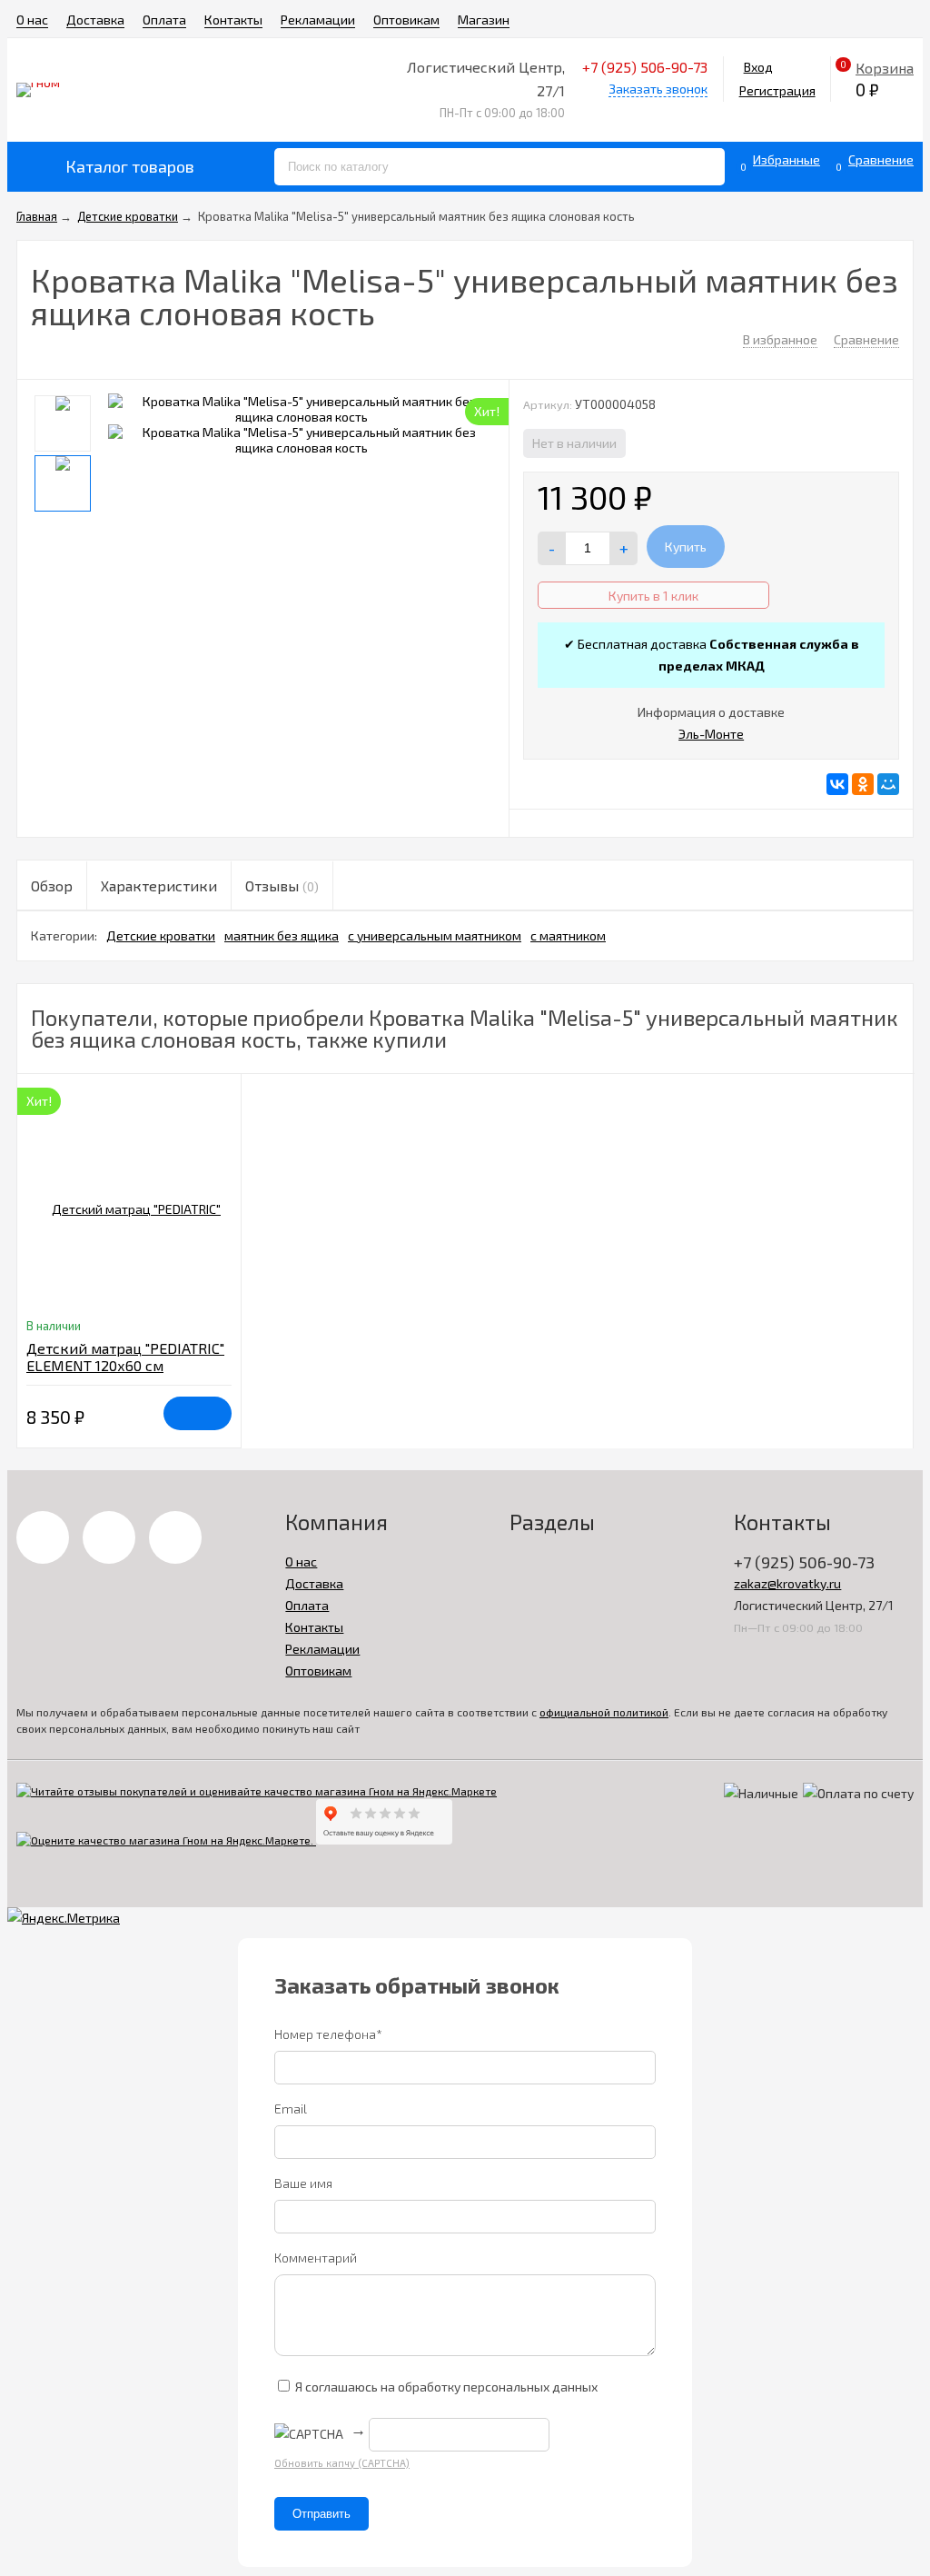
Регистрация (777, 90)
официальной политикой (604, 1712)
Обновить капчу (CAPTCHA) (342, 2463)
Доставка (95, 20)
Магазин (484, 20)
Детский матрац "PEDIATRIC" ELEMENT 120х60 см (125, 1357)
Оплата (164, 20)
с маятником (568, 935)
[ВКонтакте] (837, 784)
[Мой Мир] (888, 784)
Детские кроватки (161, 935)
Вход (758, 67)
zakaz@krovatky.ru (787, 1583)
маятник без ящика (282, 935)
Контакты (233, 20)
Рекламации (318, 20)
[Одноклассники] (863, 784)
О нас (32, 20)
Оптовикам (406, 20)
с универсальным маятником (435, 935)
